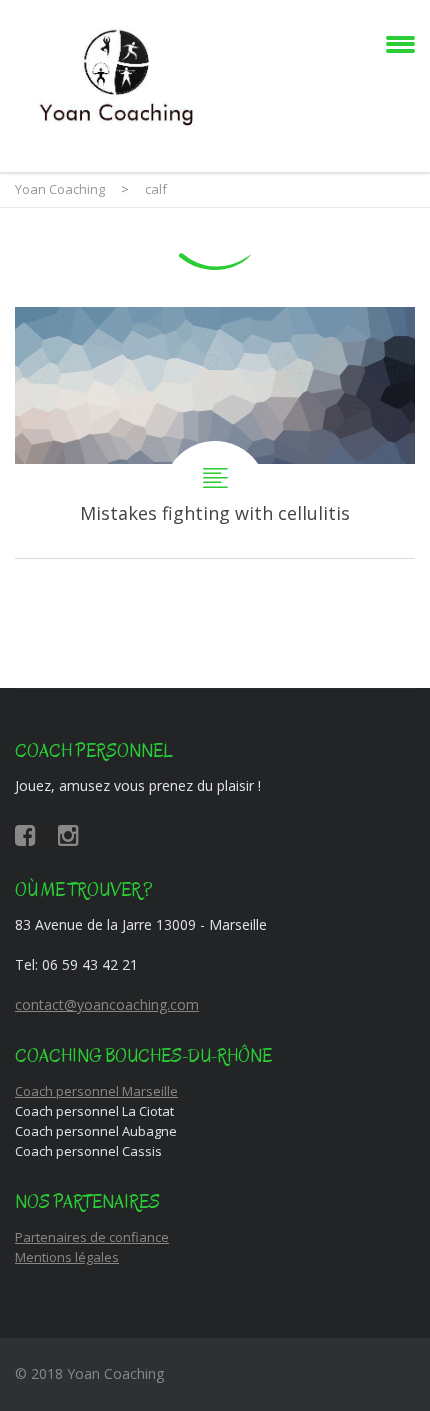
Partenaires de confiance (92, 1237)
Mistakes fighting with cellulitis (215, 433)
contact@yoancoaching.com (107, 1004)
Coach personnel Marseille (96, 1091)
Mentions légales (67, 1257)
